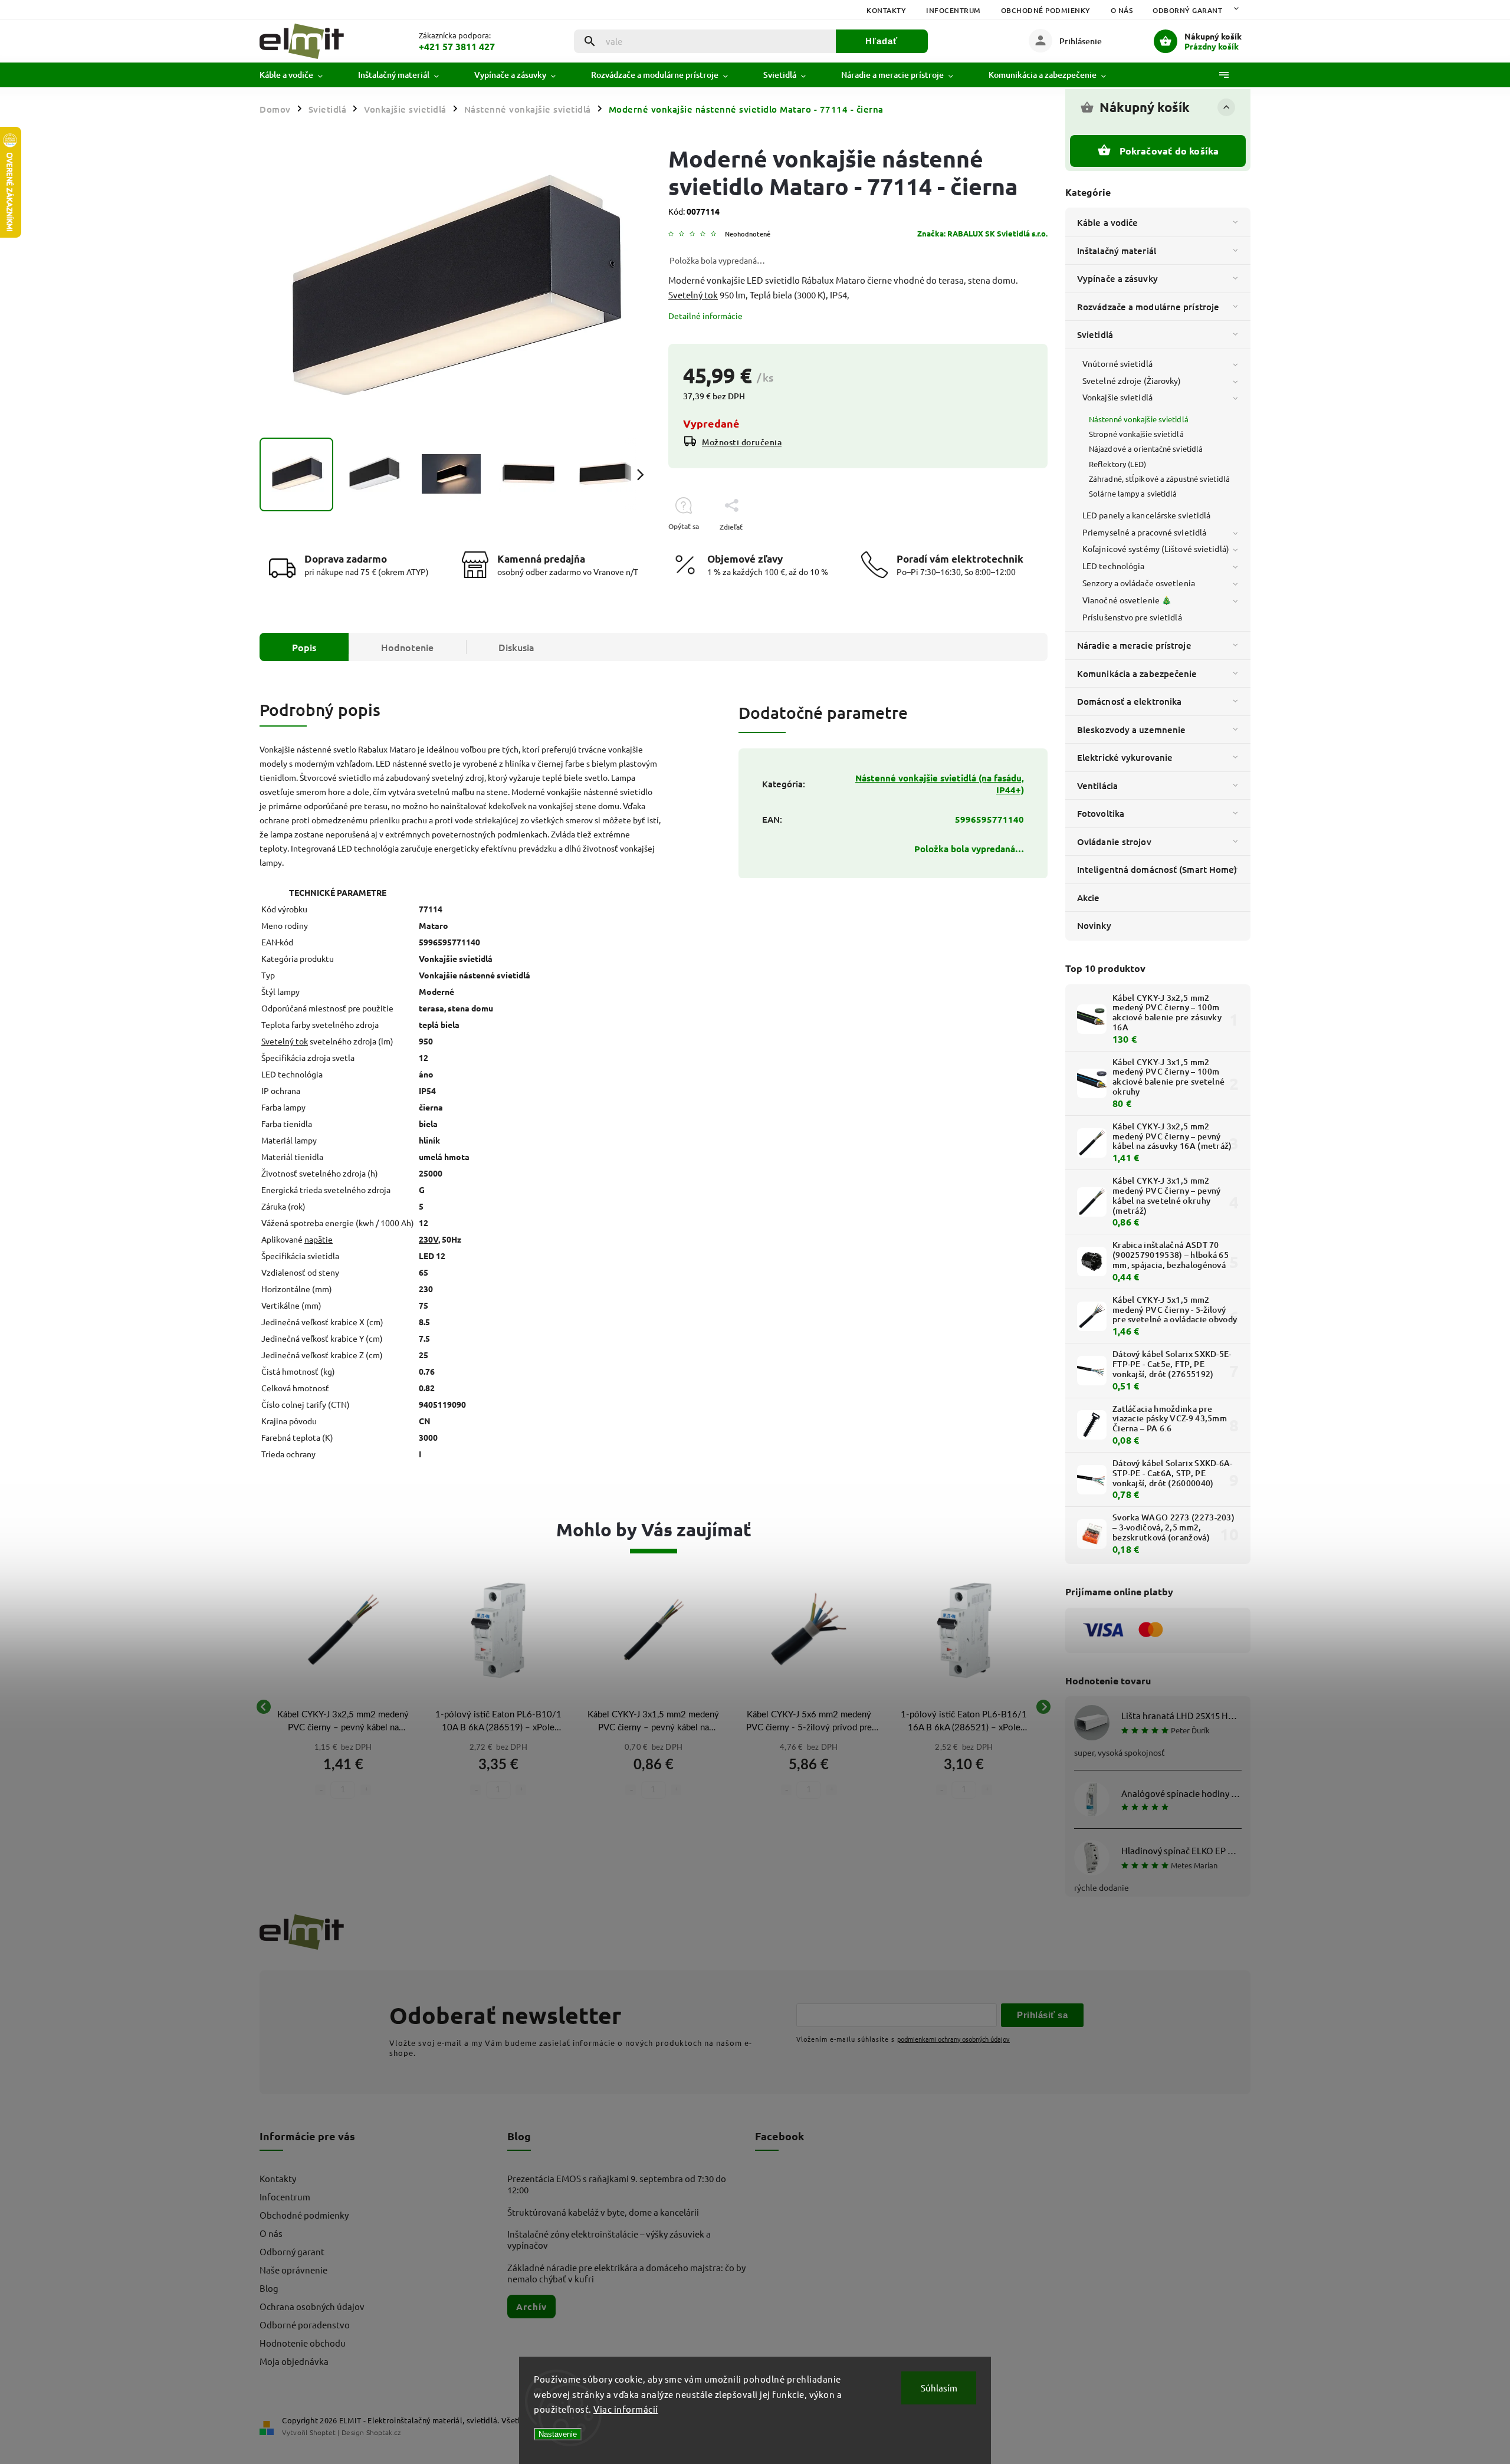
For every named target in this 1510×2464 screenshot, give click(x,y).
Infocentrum (953, 10)
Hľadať (882, 41)
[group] (343, 1707)
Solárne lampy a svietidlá (1133, 493)
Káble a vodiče (1107, 222)
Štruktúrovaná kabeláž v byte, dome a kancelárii (603, 2212)
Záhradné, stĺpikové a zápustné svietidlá (1159, 479)
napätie (319, 1239)
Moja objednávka (294, 2361)
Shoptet (323, 2432)
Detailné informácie (705, 316)
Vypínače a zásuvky (1117, 278)
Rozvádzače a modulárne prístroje (1148, 307)
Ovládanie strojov (1114, 842)
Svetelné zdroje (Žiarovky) (1132, 380)
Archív (531, 2307)
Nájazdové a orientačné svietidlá (1146, 449)
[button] (343, 1772)
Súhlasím (939, 2388)
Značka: (982, 233)
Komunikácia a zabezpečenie (1137, 674)
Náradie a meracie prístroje (1134, 645)
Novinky (1094, 925)
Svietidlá (1095, 334)
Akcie (1089, 898)
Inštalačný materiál (1117, 251)
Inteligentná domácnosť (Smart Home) (1157, 869)
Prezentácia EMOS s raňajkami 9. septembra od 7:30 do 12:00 (617, 2184)
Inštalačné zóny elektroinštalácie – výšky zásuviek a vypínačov (609, 2239)
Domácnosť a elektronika (1129, 701)
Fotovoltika (1101, 813)
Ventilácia (1097, 786)
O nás (1122, 10)
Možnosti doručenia (742, 442)
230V (429, 1239)
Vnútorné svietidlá (1117, 363)
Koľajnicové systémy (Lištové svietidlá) (1156, 548)
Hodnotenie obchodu (303, 2343)
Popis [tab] (304, 647)
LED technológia (1114, 566)
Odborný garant (1187, 10)
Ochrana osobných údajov (312, 2306)
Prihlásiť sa (1042, 2015)
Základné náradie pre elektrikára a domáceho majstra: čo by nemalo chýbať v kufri (626, 2273)
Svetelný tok (693, 295)
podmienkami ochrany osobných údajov (953, 2039)
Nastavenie (558, 2434)
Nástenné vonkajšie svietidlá (1139, 419)
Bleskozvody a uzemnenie (1131, 730)
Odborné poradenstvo (305, 2325)
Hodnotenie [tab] (407, 647)
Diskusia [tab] (516, 647)
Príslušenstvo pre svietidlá (1132, 617)
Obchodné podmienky (1046, 10)
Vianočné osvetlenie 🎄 (1127, 600)
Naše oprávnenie (293, 2270)
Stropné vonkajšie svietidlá (1136, 434)
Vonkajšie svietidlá (1117, 397)
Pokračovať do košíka (1169, 151)
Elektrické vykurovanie (1125, 757)
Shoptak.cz (383, 2432)
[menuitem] (300, 75)
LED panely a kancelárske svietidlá (1146, 515)
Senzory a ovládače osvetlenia (1139, 583)
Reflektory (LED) (1118, 464)
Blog (269, 2288)
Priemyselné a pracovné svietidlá (1144, 532)
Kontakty (886, 10)
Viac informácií (626, 2409)
